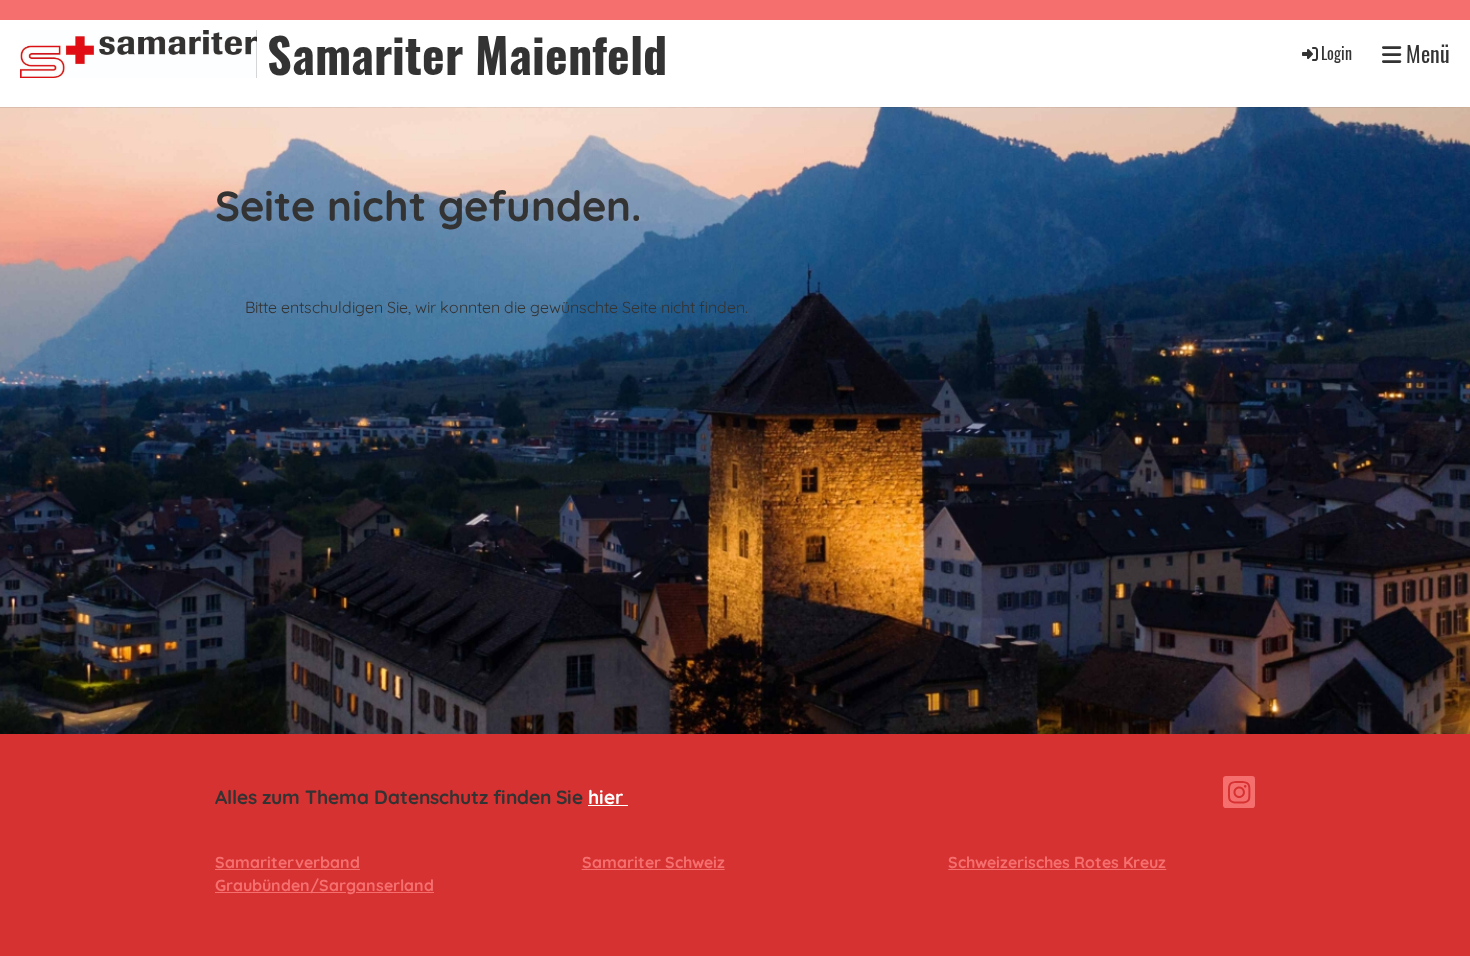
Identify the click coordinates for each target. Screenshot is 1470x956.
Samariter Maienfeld (467, 53)
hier (608, 797)
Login (1336, 53)
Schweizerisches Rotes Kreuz (1057, 862)
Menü (1425, 53)
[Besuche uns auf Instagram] (1239, 796)
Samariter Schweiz (653, 862)
